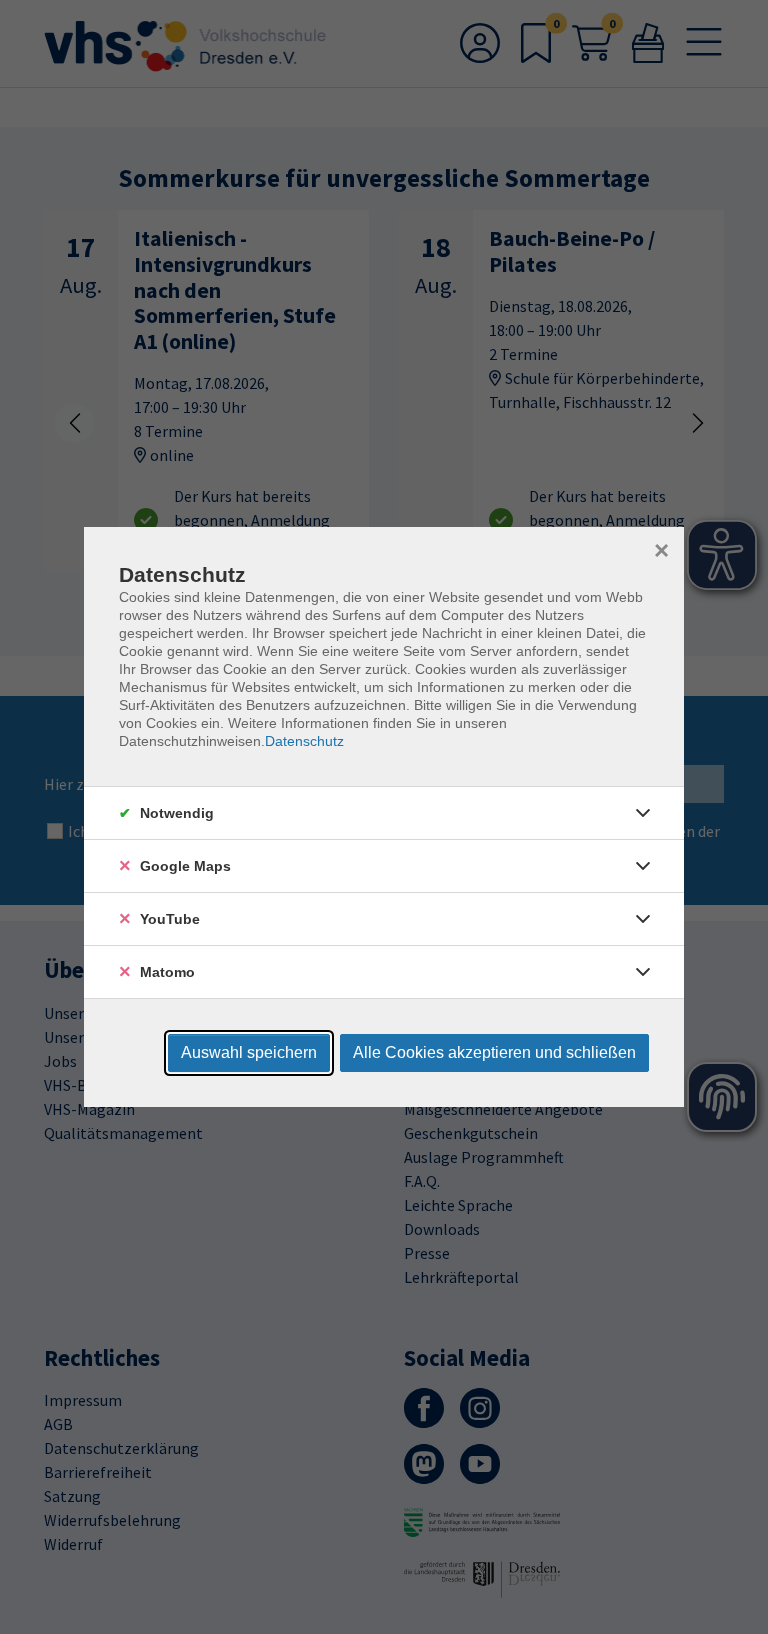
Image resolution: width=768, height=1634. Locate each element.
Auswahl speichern (249, 1052)
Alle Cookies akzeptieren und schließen (494, 1052)
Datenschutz (304, 741)
